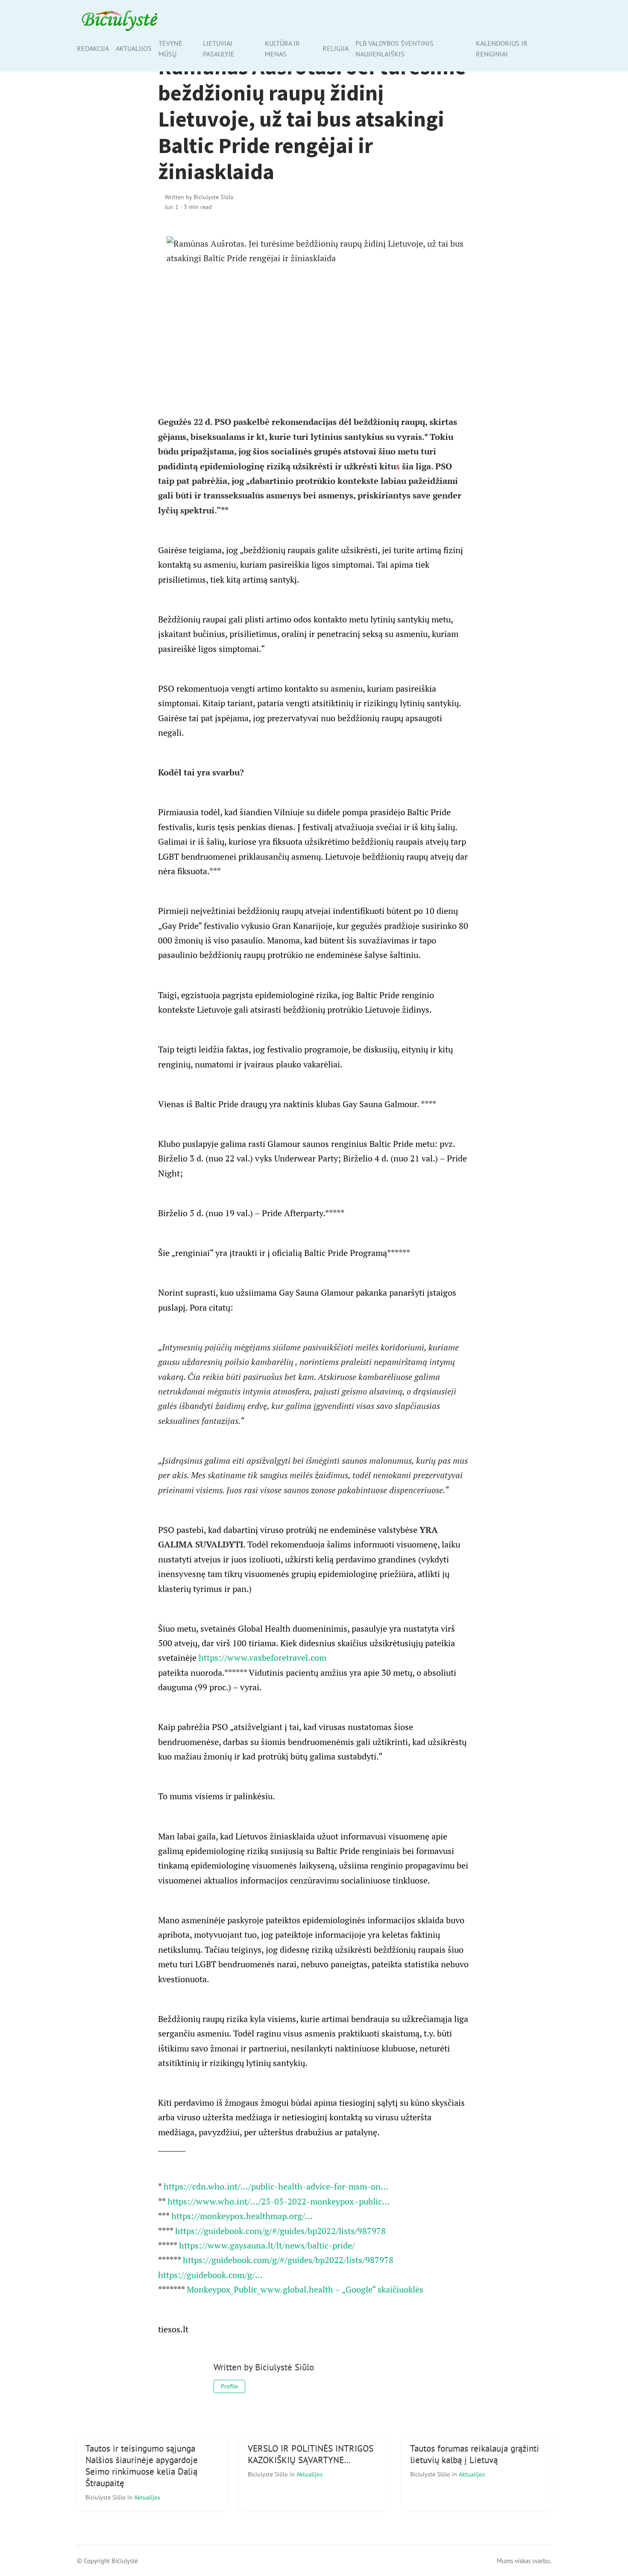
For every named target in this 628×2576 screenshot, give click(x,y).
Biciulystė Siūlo (106, 2497)
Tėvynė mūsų (170, 49)
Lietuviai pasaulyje (219, 49)
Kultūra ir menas (282, 49)
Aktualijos (134, 48)
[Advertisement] (314, 330)
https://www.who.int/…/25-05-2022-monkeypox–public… (279, 2201)
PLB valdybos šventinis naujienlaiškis (395, 49)
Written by (199, 197)
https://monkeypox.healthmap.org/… (242, 2216)
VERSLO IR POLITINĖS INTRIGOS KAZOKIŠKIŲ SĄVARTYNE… (311, 2454)
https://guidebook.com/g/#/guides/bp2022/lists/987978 (280, 2231)
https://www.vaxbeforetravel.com (263, 1658)
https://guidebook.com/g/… (210, 2275)
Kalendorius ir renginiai (502, 49)
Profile (229, 2386)
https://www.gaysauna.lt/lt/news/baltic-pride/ (267, 2245)
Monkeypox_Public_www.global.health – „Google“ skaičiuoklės (305, 2289)
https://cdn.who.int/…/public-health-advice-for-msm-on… (276, 2186)
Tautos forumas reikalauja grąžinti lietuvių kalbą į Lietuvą (475, 2454)
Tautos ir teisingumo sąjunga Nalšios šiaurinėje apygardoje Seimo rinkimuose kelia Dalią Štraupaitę (142, 2466)
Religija (336, 48)
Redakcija (93, 48)
